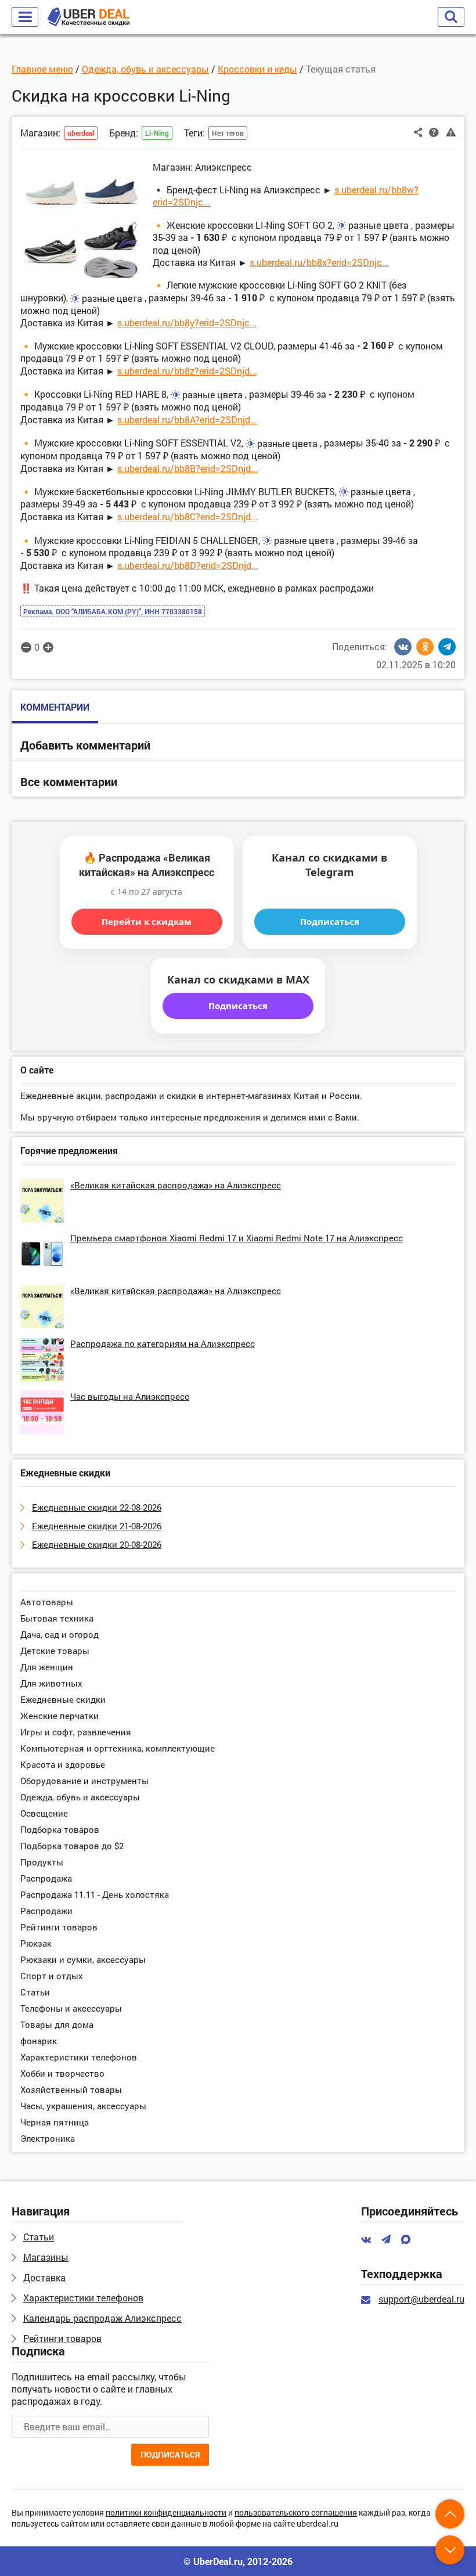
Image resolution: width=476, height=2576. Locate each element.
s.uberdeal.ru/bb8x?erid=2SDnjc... (319, 262)
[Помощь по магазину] (434, 132)
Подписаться (330, 921)
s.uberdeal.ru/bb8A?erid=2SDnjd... (187, 419)
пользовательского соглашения (296, 2513)
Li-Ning (157, 133)
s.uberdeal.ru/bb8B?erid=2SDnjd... (187, 468)
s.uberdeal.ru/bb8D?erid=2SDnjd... (188, 565)
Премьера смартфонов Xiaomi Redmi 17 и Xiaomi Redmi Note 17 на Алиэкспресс (237, 1238)
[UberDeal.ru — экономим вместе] (89, 17)
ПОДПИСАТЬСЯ (170, 2454)
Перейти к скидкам (147, 921)
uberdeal (81, 133)
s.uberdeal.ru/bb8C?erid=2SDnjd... (187, 516)
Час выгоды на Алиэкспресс (130, 1396)
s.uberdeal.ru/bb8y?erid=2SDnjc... (187, 323)
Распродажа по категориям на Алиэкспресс (163, 1343)
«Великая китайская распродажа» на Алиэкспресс (176, 1185)
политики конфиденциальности (166, 2513)
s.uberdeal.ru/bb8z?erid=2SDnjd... (187, 371)
